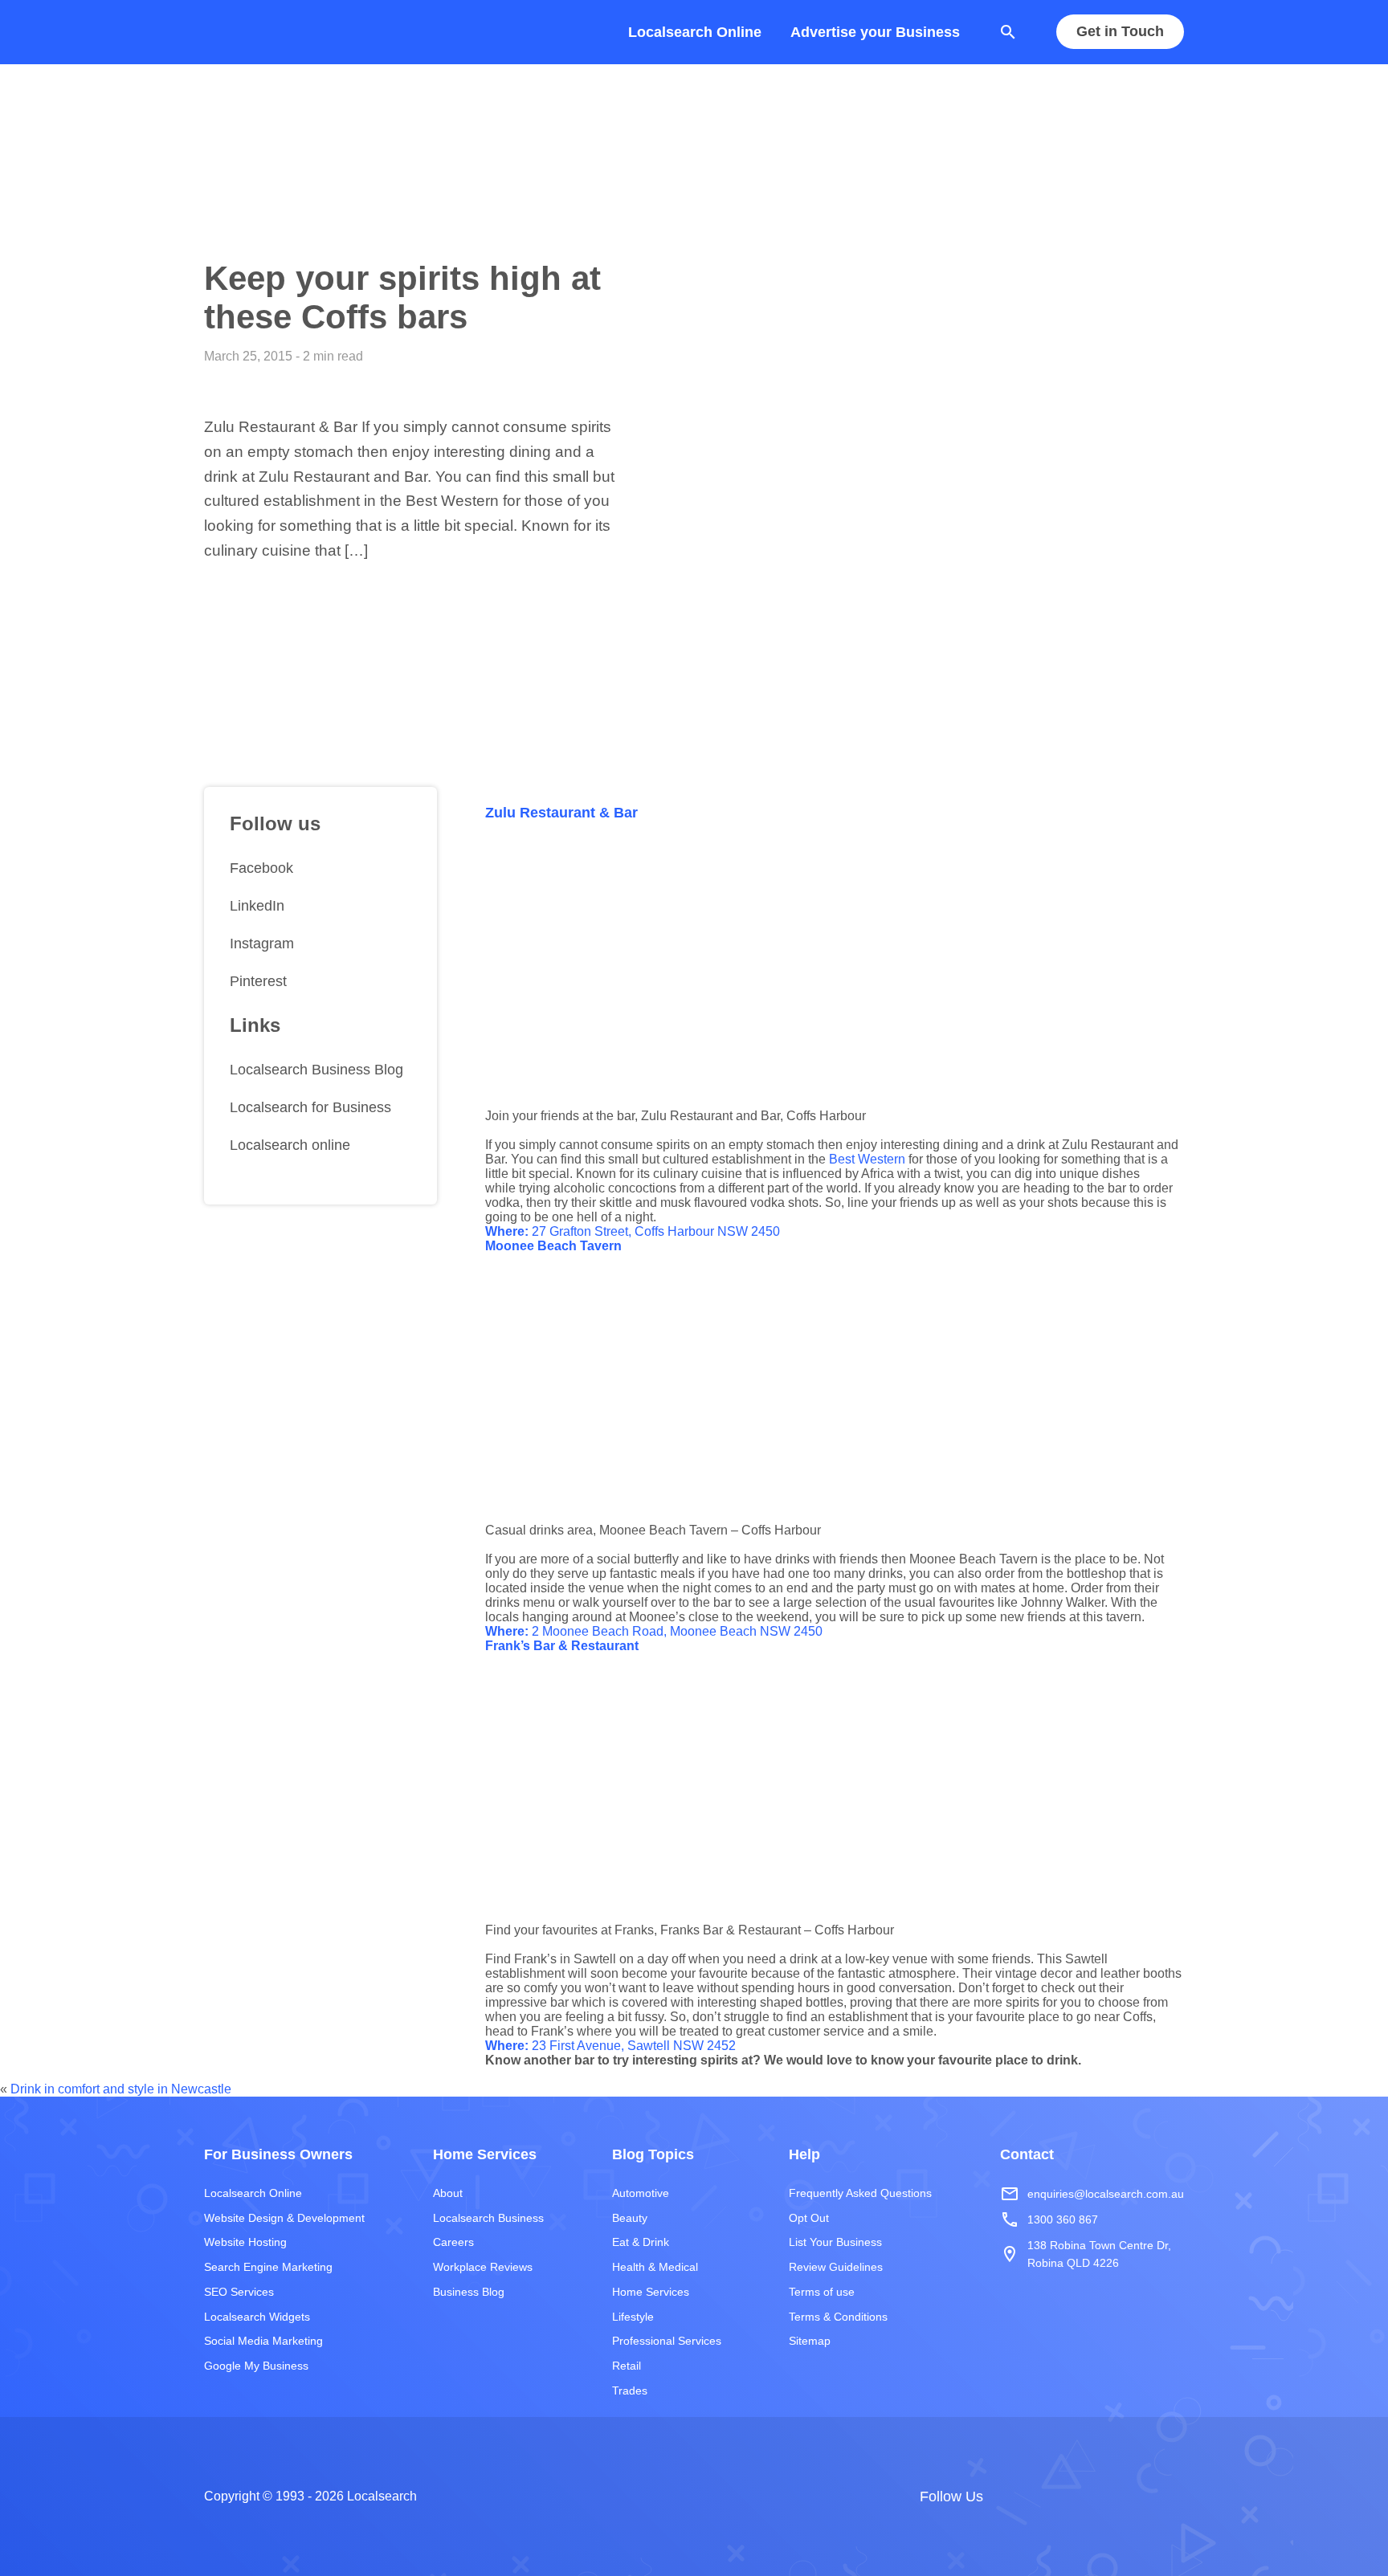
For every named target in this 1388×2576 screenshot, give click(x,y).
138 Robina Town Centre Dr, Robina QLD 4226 (1086, 2254)
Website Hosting (245, 2242)
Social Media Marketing (263, 2341)
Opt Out (809, 2218)
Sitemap (810, 2341)
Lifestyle (633, 2317)
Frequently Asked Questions (860, 2193)
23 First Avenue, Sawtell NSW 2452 (610, 2046)
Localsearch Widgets (257, 2317)
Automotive (641, 2193)
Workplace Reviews (483, 2267)
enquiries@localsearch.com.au (1092, 2194)
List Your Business (835, 2242)
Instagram (262, 944)
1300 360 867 (1049, 2219)
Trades (630, 2391)
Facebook (261, 868)
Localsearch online (290, 1145)
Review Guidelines (836, 2267)
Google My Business (256, 2366)
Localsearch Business (488, 2218)
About (448, 2193)
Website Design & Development (284, 2218)
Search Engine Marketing (268, 2267)
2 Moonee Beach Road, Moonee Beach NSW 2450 (654, 1631)
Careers (453, 2242)
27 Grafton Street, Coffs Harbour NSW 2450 (633, 1231)
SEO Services (239, 2292)
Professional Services (667, 2341)
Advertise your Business (875, 32)
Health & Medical (655, 2267)
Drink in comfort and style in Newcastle (121, 2089)
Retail (627, 2366)
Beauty (630, 2218)
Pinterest (258, 980)
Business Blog (469, 2292)
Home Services (651, 2292)
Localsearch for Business (310, 1107)
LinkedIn (257, 906)
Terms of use (822, 2292)
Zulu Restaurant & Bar (561, 813)
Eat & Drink (641, 2242)
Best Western (867, 1159)
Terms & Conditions (838, 2317)
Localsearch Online (695, 32)
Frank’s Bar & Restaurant (562, 1646)
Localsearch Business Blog (316, 1070)
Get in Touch (1120, 32)
